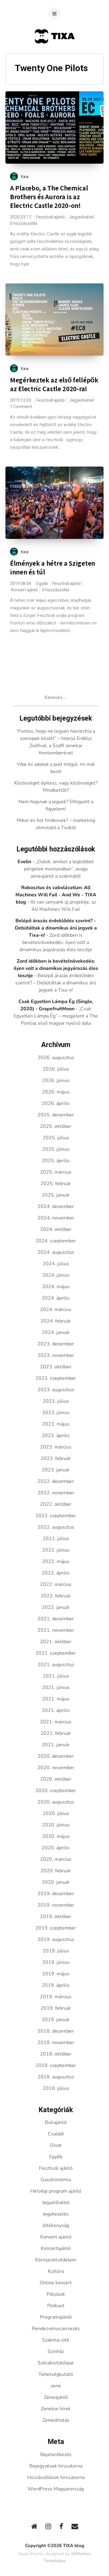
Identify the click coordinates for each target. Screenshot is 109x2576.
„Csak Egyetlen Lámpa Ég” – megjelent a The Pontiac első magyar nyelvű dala (56, 1016)
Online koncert (56, 2283)
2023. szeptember (56, 1378)
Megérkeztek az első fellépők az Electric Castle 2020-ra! (54, 384)
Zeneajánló (56, 2397)
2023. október (56, 1367)
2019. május (56, 1974)
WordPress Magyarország (56, 2489)
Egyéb (42, 584)
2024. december (56, 1206)
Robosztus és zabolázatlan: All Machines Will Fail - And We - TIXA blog (56, 895)
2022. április (56, 1573)
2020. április (56, 1848)
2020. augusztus (56, 1802)
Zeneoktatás (56, 2420)
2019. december (56, 1894)
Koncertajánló (56, 2248)
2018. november (56, 2043)
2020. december (56, 1756)
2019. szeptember (56, 1928)
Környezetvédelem (56, 2260)
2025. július (56, 1138)
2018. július (56, 2088)
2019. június (56, 1962)
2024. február (56, 1321)
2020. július (56, 1813)
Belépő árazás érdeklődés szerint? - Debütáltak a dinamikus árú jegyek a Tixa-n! (56, 928)
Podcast (56, 2306)
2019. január (56, 2020)
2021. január (56, 1745)
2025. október (56, 1126)
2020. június (56, 1825)
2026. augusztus (56, 1058)
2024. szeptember (56, 1241)
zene (56, 2386)
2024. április (56, 1298)
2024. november (56, 1218)
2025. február (56, 1184)
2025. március (56, 1172)
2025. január (56, 1195)
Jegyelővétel (81, 217)
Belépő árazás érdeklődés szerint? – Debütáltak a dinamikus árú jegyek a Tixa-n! (56, 983)
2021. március (56, 1722)
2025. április (56, 1161)
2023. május (56, 1424)
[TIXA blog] (55, 55)
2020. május (56, 1836)
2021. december (56, 1619)
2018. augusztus (56, 2077)
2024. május (56, 1287)
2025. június (56, 1149)
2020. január (56, 1882)
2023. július (56, 1401)
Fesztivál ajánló (51, 217)
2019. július (56, 1951)
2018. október (56, 2054)
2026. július (56, 1069)
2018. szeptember (56, 2065)
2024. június (56, 1275)
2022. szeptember (56, 1516)
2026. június (56, 1080)
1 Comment (21, 407)
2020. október (56, 1779)
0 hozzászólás (24, 223)
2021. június (56, 1687)
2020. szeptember (56, 1791)
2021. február (56, 1733)
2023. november (56, 1355)
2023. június (56, 1413)
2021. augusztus (56, 1665)
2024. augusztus (56, 1252)
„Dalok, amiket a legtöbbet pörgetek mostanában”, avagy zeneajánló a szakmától (59, 869)
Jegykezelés (56, 2214)
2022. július (56, 1539)
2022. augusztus (56, 1527)
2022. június (56, 1550)
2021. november (56, 1630)
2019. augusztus (56, 1939)
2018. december (56, 2031)
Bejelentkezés (56, 2455)
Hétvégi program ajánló (56, 2191)
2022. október (56, 1504)
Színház (56, 2351)
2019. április (56, 1985)
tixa (25, 177)
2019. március (56, 1997)
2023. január (56, 1470)
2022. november (56, 1493)
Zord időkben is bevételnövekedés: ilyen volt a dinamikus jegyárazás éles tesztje (56, 942)
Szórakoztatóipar (56, 2363)
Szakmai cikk (56, 2340)
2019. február (56, 2008)
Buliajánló (56, 2122)
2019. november (56, 1905)
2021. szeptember (56, 1653)
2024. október (56, 1229)
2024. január (56, 1332)
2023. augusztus (56, 1390)
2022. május (56, 1562)
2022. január (56, 1607)
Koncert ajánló (25, 590)
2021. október (56, 1642)
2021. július (56, 1676)
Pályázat (56, 2294)
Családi (56, 2134)
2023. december (56, 1344)
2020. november (56, 1768)
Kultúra (56, 2271)
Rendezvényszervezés (56, 2329)
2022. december (56, 1481)
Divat (56, 2145)
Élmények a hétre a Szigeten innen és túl (53, 568)
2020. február (56, 1871)
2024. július (56, 1264)
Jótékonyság (56, 2225)
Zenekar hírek (56, 2409)
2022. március (56, 1584)
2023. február (56, 1458)
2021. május (56, 1699)
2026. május (56, 1092)
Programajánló (56, 2317)
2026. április (56, 1103)
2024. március (56, 1310)
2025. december (56, 1115)
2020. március (56, 1859)
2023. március (56, 1447)
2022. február (56, 1596)
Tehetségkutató (56, 2374)
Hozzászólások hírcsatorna (56, 2477)
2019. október (56, 1917)
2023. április (56, 1436)
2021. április (56, 1710)
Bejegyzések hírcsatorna (56, 2466)
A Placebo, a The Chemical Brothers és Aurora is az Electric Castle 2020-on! (49, 197)
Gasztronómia (56, 2180)
